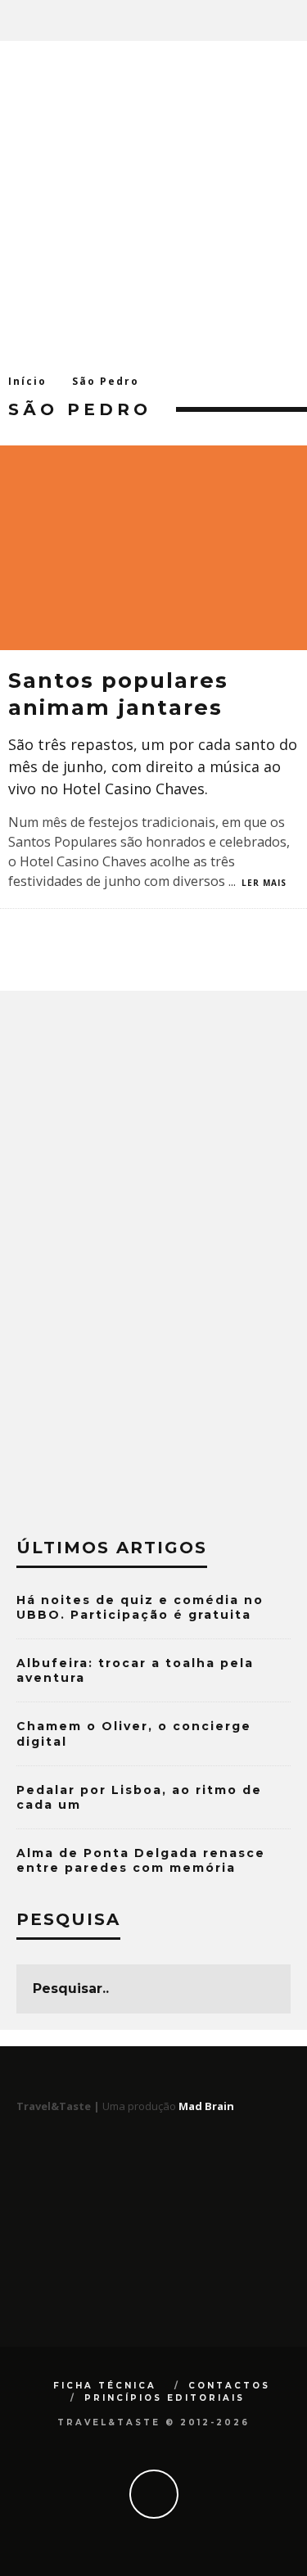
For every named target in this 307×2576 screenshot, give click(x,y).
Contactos (229, 2386)
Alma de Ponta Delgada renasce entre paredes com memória (141, 1860)
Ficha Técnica (105, 2386)
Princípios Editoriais (165, 2398)
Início (27, 381)
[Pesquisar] (294, 20)
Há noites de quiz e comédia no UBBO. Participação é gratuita (140, 1607)
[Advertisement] (153, 203)
